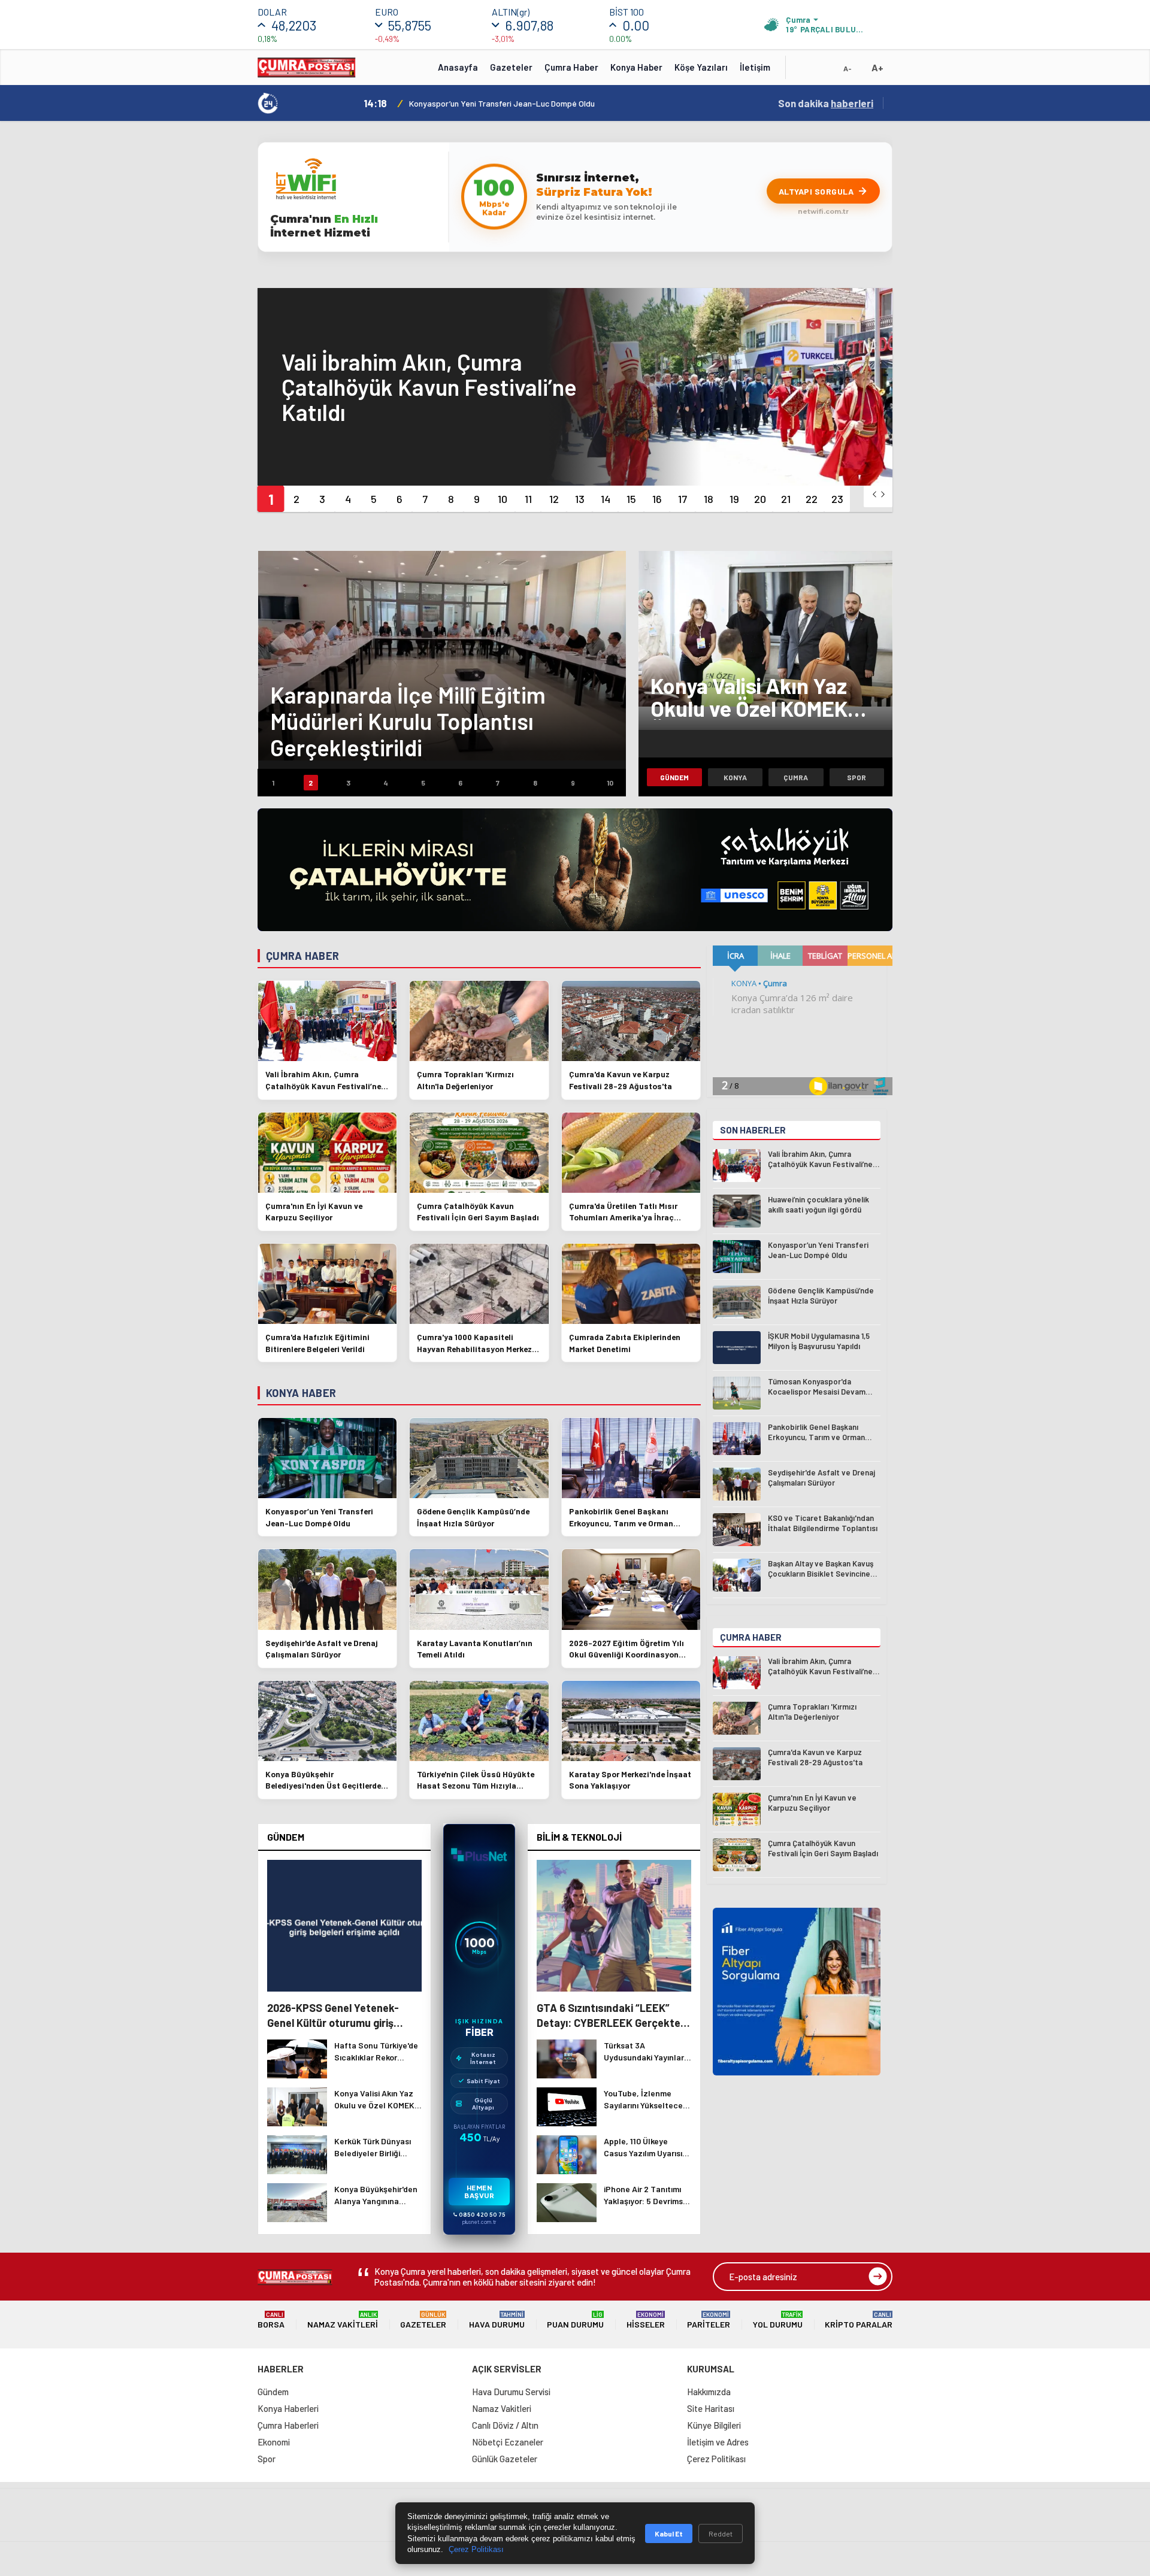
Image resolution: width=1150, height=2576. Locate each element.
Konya (735, 777)
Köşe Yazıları (701, 67)
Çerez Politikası (716, 2459)
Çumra (796, 777)
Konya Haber (636, 67)
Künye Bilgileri (714, 2425)
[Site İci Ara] (804, 71)
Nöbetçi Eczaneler (508, 2442)
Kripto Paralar (859, 2320)
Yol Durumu (778, 2320)
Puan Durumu (575, 2320)
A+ (877, 67)
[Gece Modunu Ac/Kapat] (824, 71)
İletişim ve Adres (718, 2442)
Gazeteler (511, 67)
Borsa (271, 2320)
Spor (857, 777)
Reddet (721, 2533)
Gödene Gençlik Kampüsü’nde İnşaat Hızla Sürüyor (500, 103)
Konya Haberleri (288, 2408)
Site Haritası (711, 2408)
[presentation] (874, 494)
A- (848, 68)
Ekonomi (274, 2442)
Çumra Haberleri (288, 2425)
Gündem (674, 777)
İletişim (755, 67)
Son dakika (826, 103)
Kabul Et (669, 2533)
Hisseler (646, 2320)
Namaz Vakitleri (343, 2320)
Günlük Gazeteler (505, 2459)
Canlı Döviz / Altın (505, 2425)
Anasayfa (458, 67)
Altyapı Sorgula (816, 191)
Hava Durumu (497, 2320)
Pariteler (709, 2320)
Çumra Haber (571, 67)
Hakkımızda (709, 2392)
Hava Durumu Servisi (511, 2392)
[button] (270, 499)
